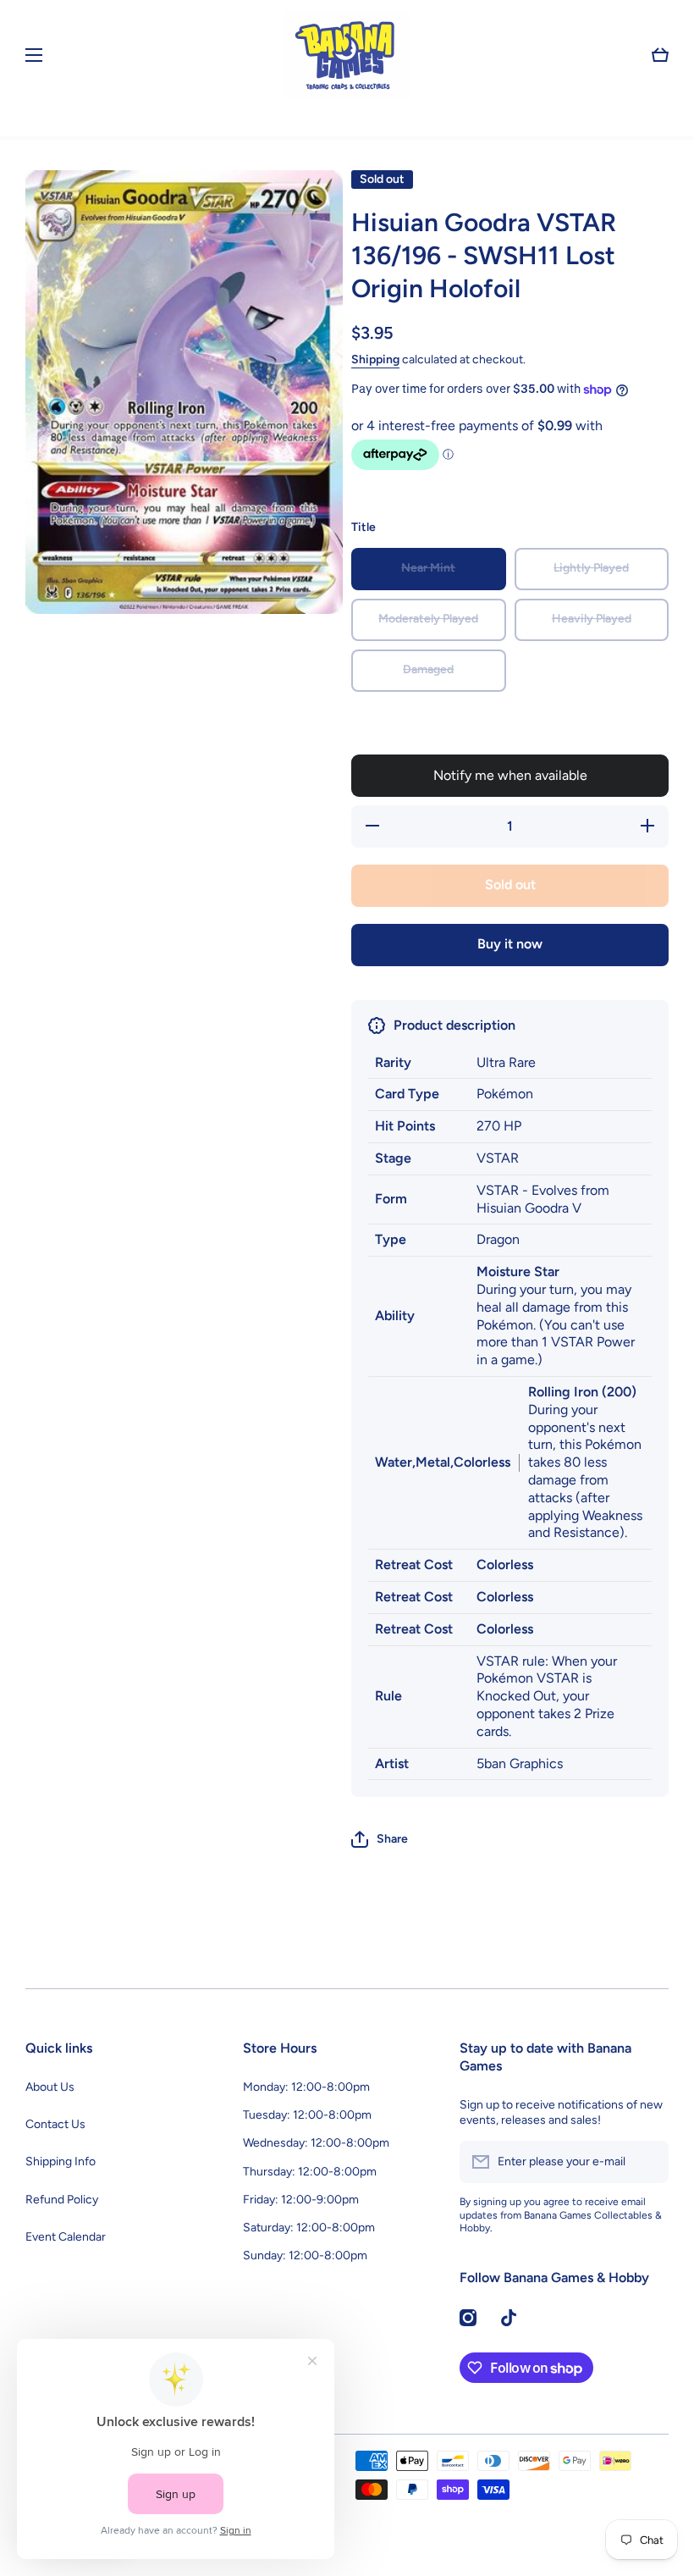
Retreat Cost (414, 1564)
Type (391, 1239)
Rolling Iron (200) (582, 1392)
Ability (395, 1316)
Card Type (407, 1094)
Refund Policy (62, 2200)
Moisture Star (518, 1271)
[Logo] (347, 55)
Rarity (393, 1062)
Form (391, 1199)
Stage (393, 1158)
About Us (50, 2087)
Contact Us (55, 2124)
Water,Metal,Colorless (443, 1462)
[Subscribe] (647, 2162)
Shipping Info (61, 2161)
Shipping (375, 359)
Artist (392, 1763)
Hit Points (405, 1126)
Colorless (505, 1564)
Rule (388, 1696)
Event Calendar (66, 2237)
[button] (660, 55)
